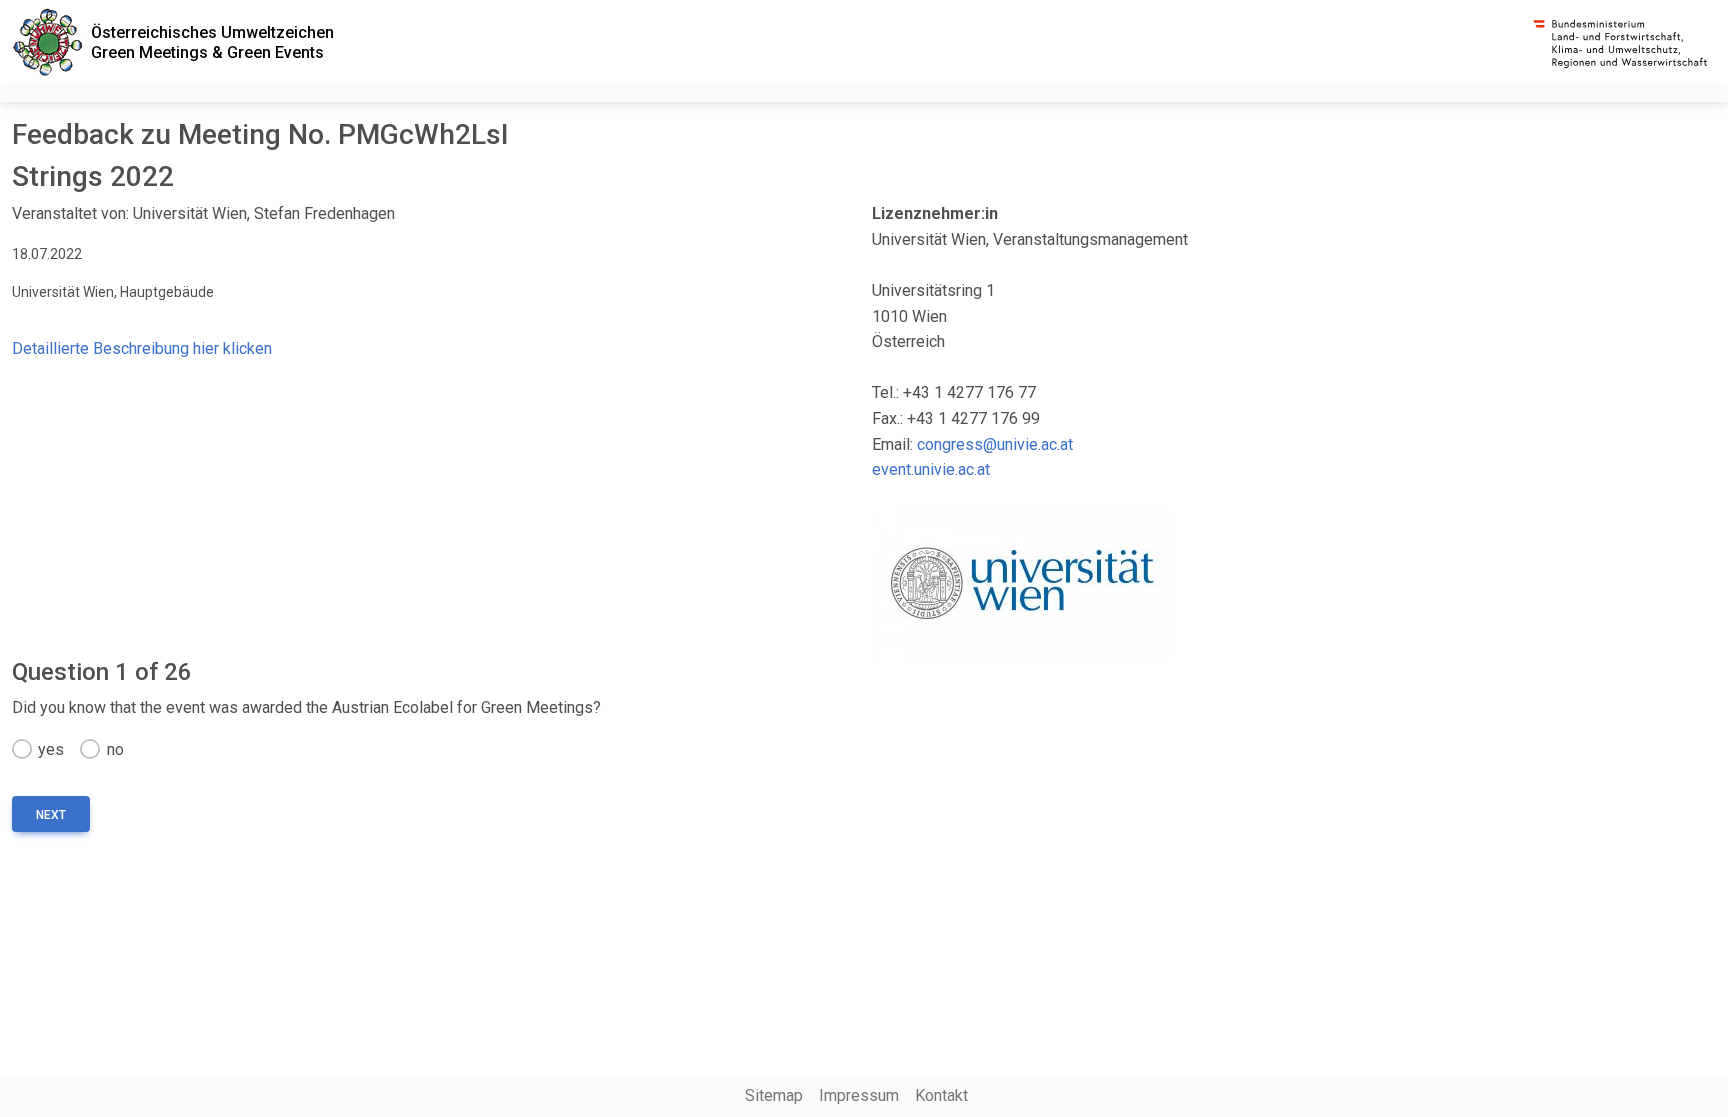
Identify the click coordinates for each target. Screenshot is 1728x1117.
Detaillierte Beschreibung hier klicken (142, 348)
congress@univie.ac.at (995, 444)
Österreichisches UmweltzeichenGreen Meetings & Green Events (212, 42)
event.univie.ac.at (931, 469)
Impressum (859, 1095)
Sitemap (774, 1095)
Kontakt (941, 1095)
